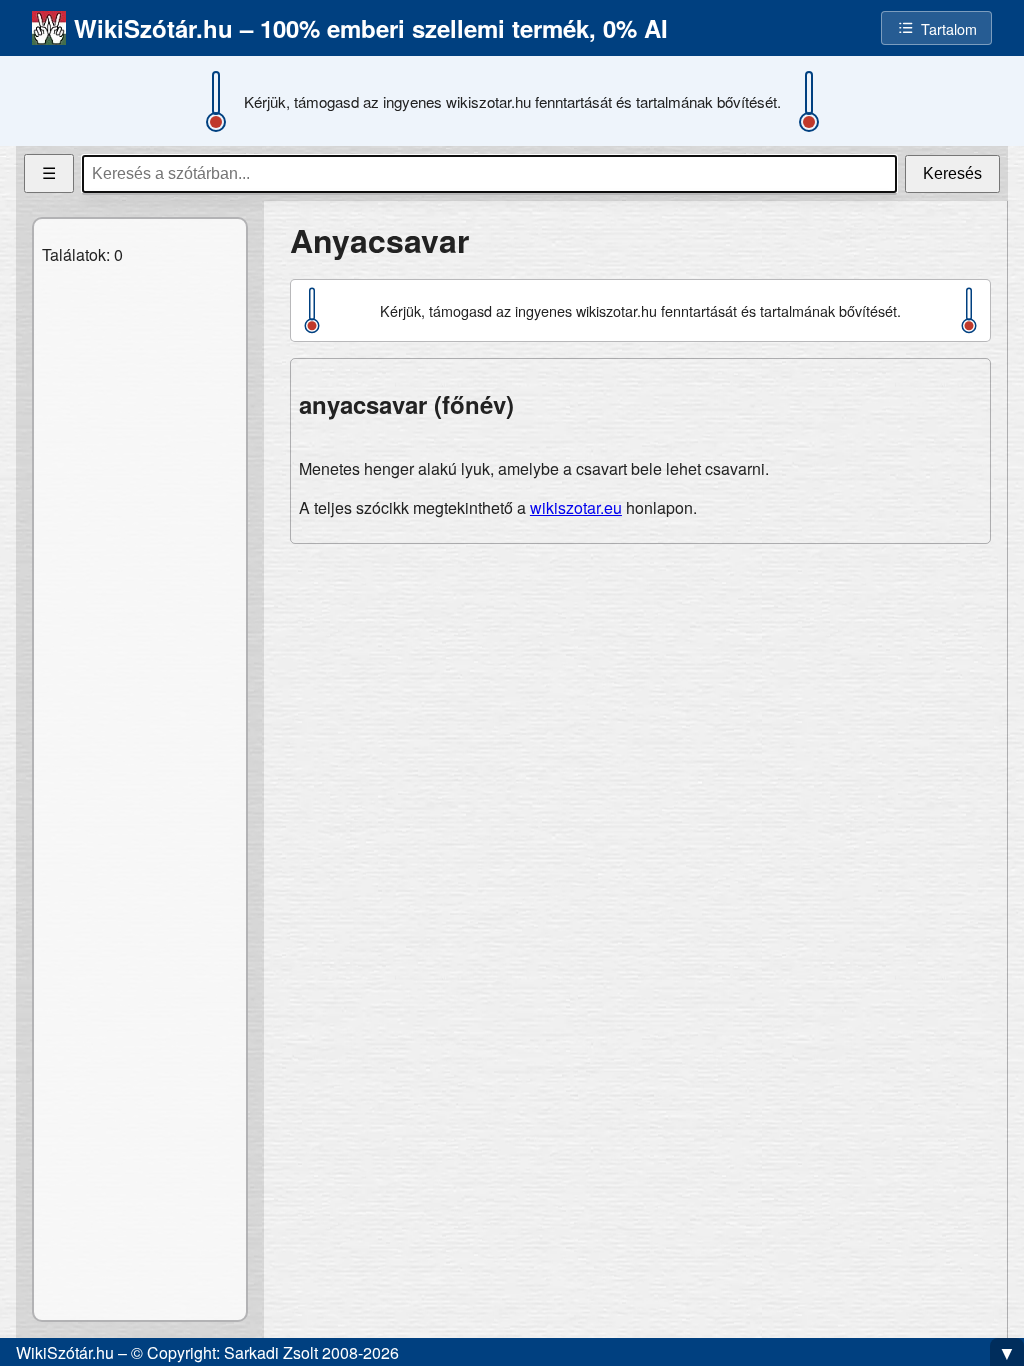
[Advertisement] (640, 700)
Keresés (952, 173)
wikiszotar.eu (576, 507)
